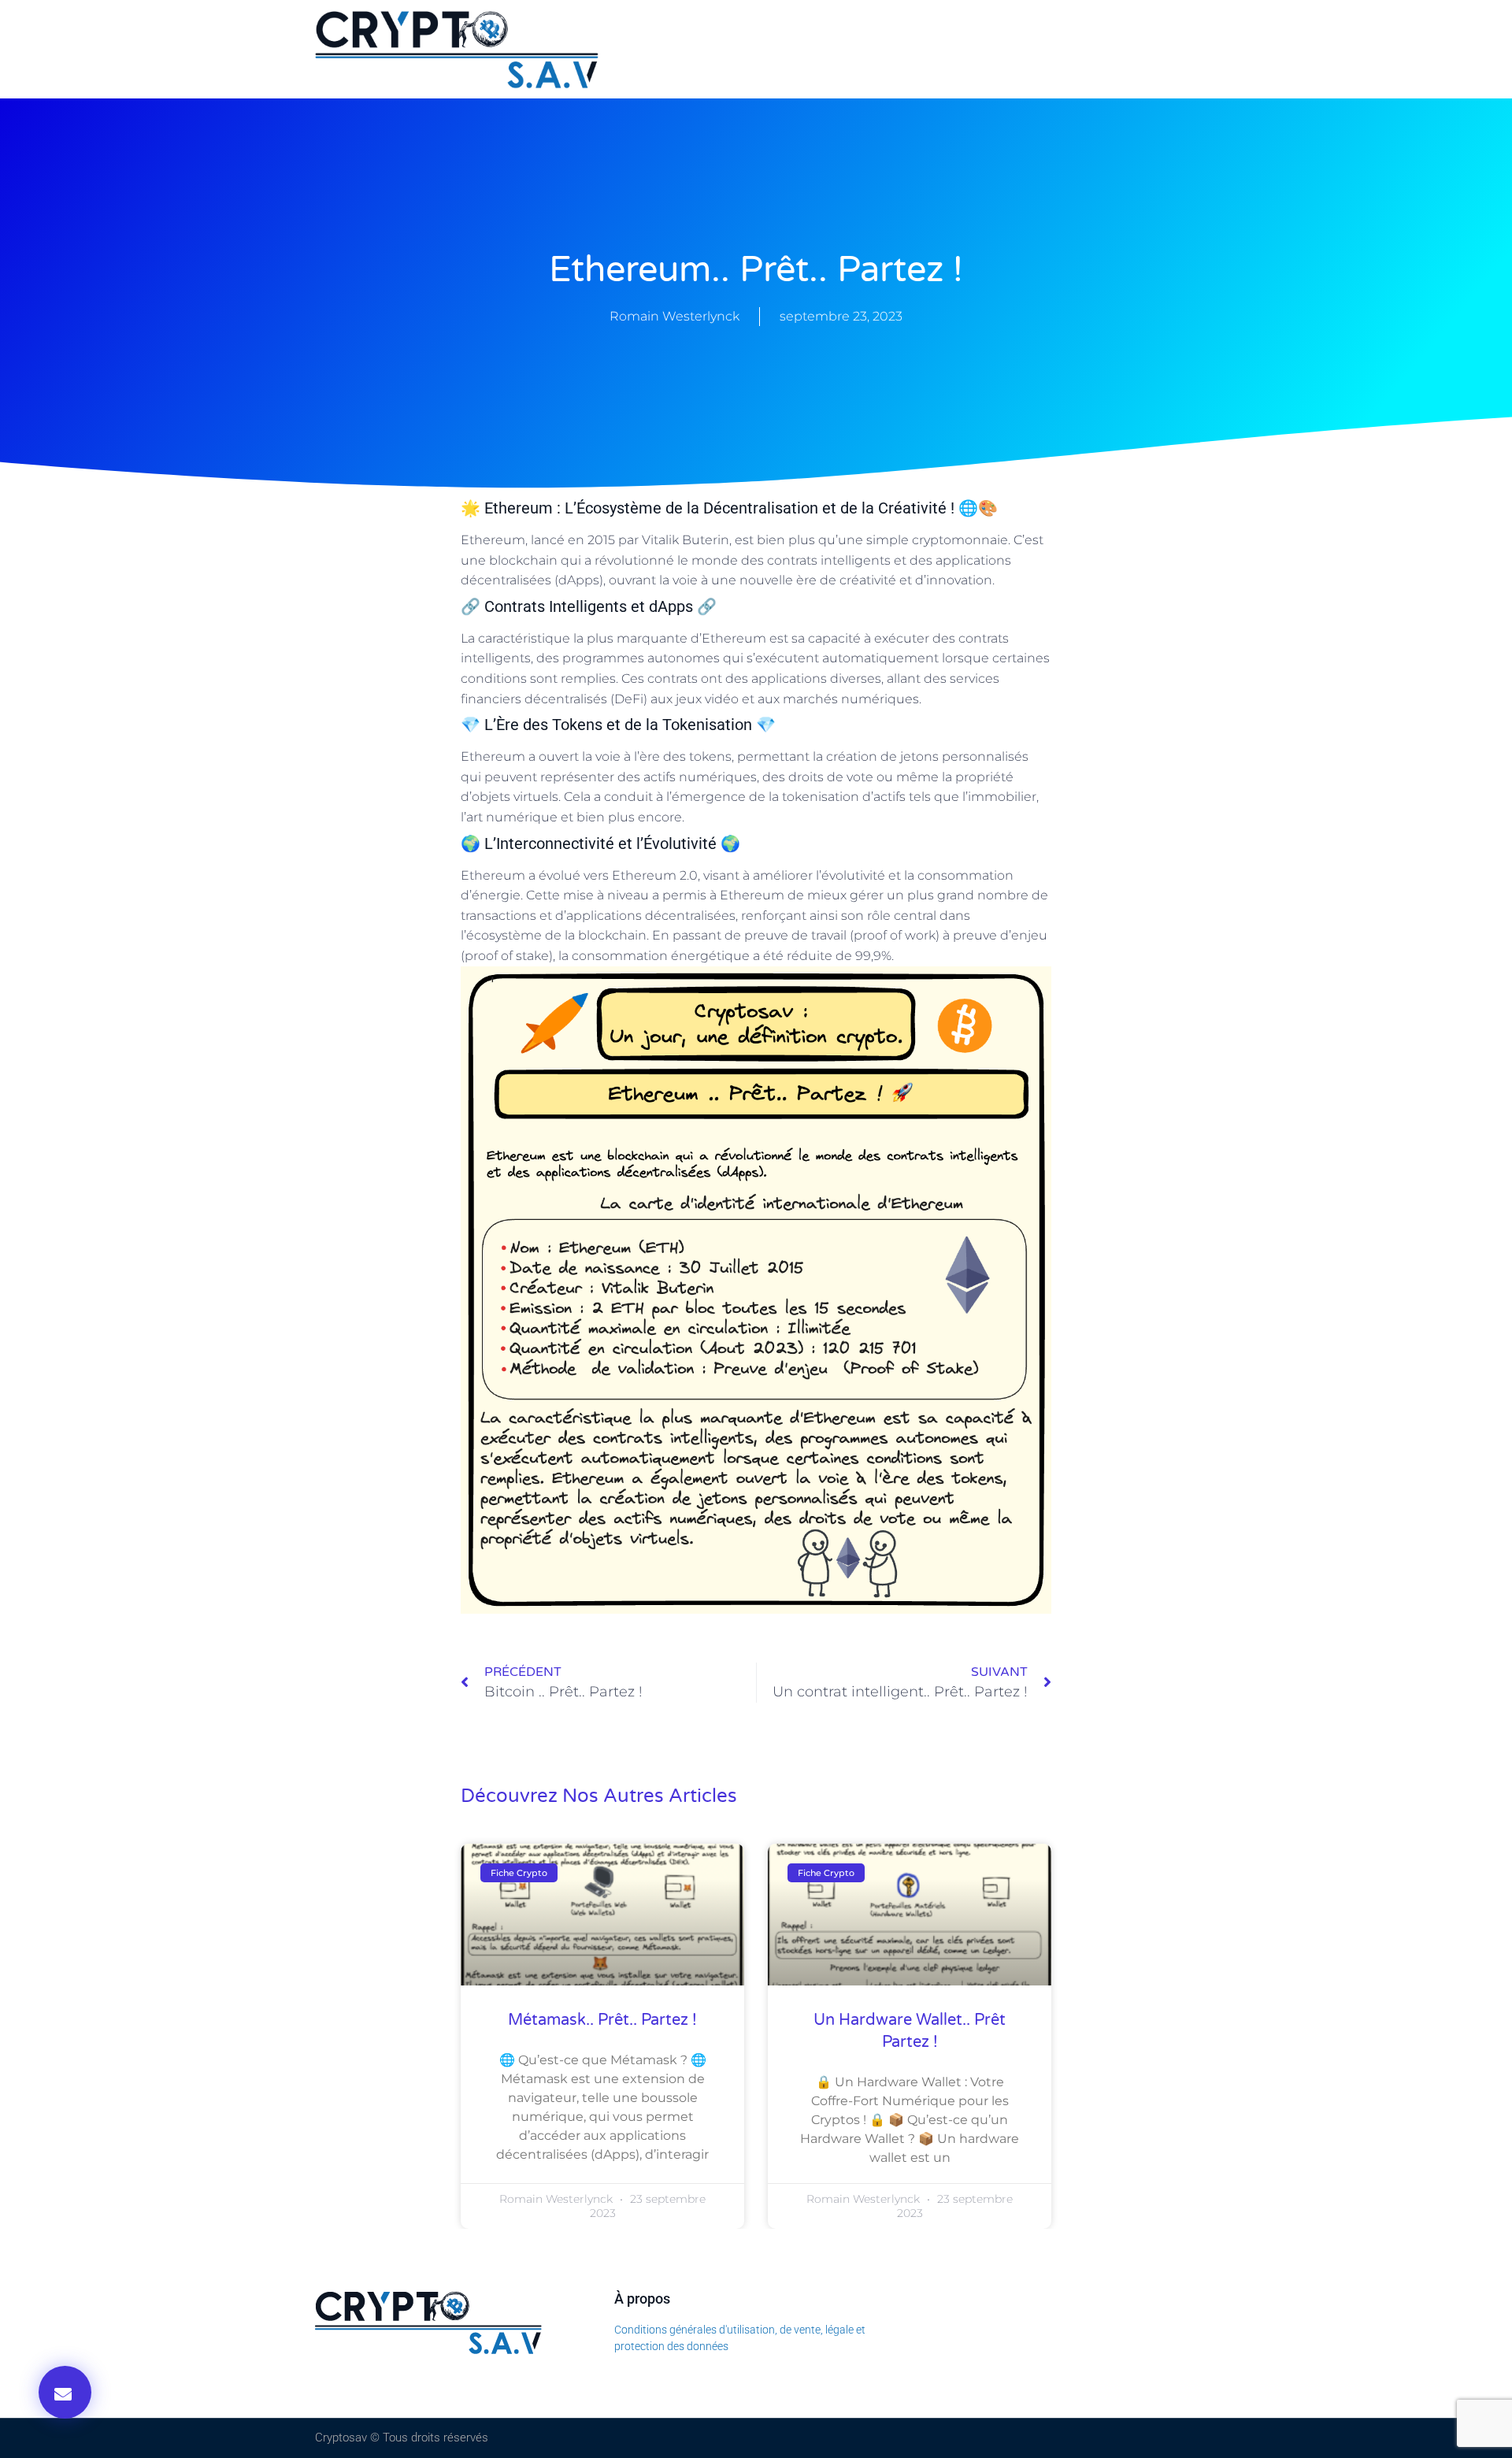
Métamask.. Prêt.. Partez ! (602, 2020)
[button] (65, 2392)
